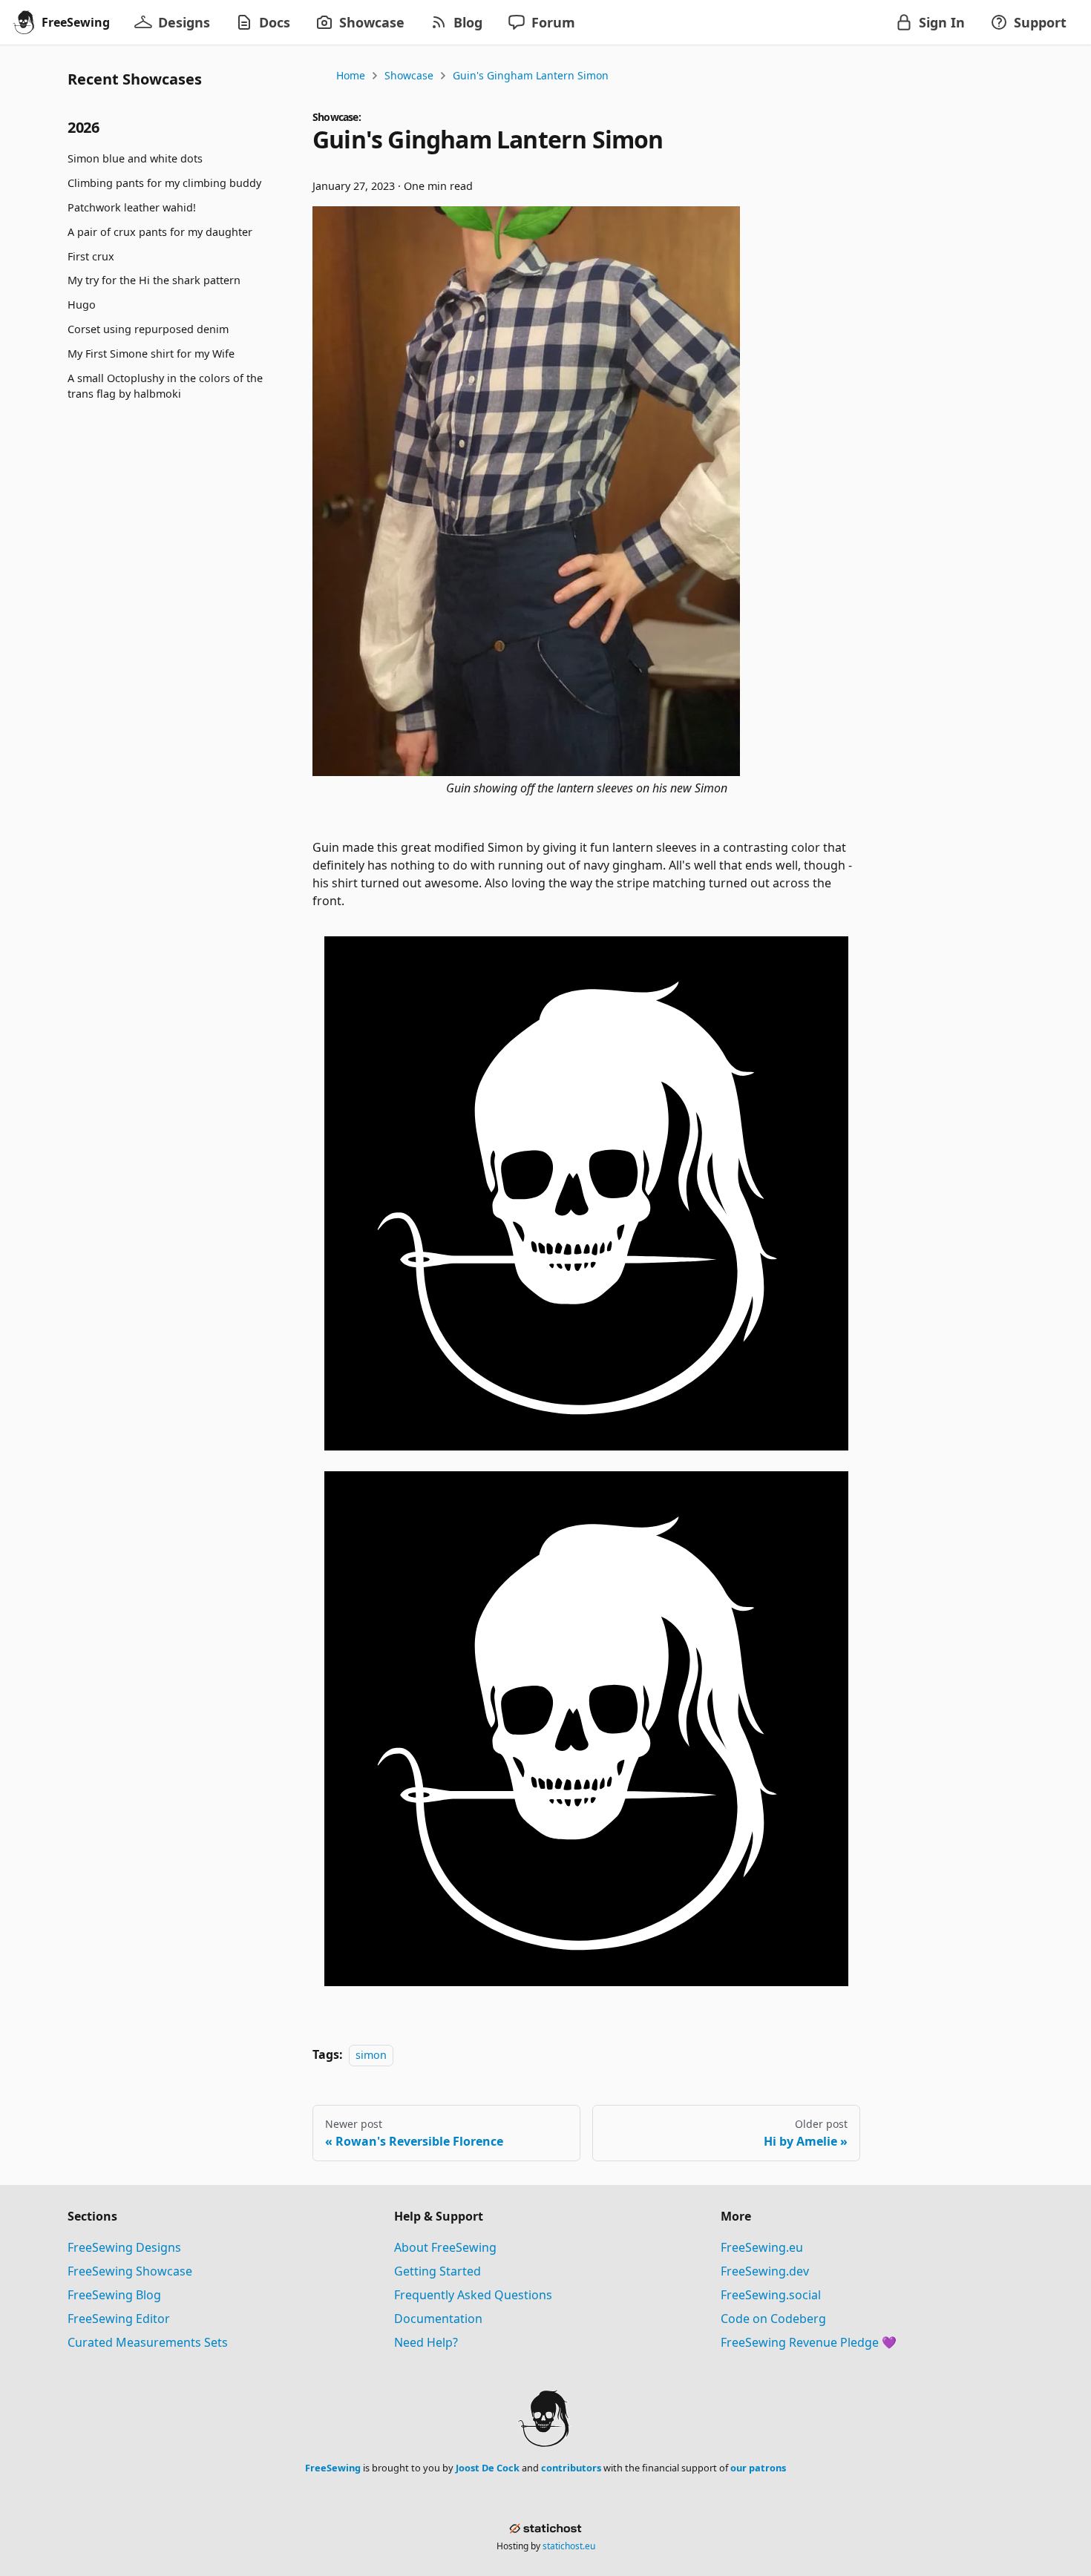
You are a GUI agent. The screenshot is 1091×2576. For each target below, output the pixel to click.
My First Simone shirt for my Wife (151, 354)
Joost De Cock (488, 2468)
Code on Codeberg (773, 2319)
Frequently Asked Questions (473, 2295)
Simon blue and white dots (135, 159)
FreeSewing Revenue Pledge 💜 (809, 2342)
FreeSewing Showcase (130, 2271)
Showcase (409, 75)
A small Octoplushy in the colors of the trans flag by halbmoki (165, 386)
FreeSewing (333, 2468)
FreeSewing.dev (765, 2271)
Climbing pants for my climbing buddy (164, 184)
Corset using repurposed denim (148, 329)
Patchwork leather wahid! (132, 207)
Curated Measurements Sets (148, 2342)
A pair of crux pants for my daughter (160, 232)
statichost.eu (569, 2546)
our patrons (758, 2468)
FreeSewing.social (771, 2295)
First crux (91, 256)
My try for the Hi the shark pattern (154, 281)
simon (371, 2055)
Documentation (438, 2319)
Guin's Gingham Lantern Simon (531, 75)
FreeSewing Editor (119, 2319)
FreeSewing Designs (124, 2247)
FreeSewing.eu (762, 2247)
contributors (571, 2468)
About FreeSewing (445, 2247)
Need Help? (426, 2342)
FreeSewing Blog (114, 2295)
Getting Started (438, 2271)
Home (351, 75)
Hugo (82, 305)
